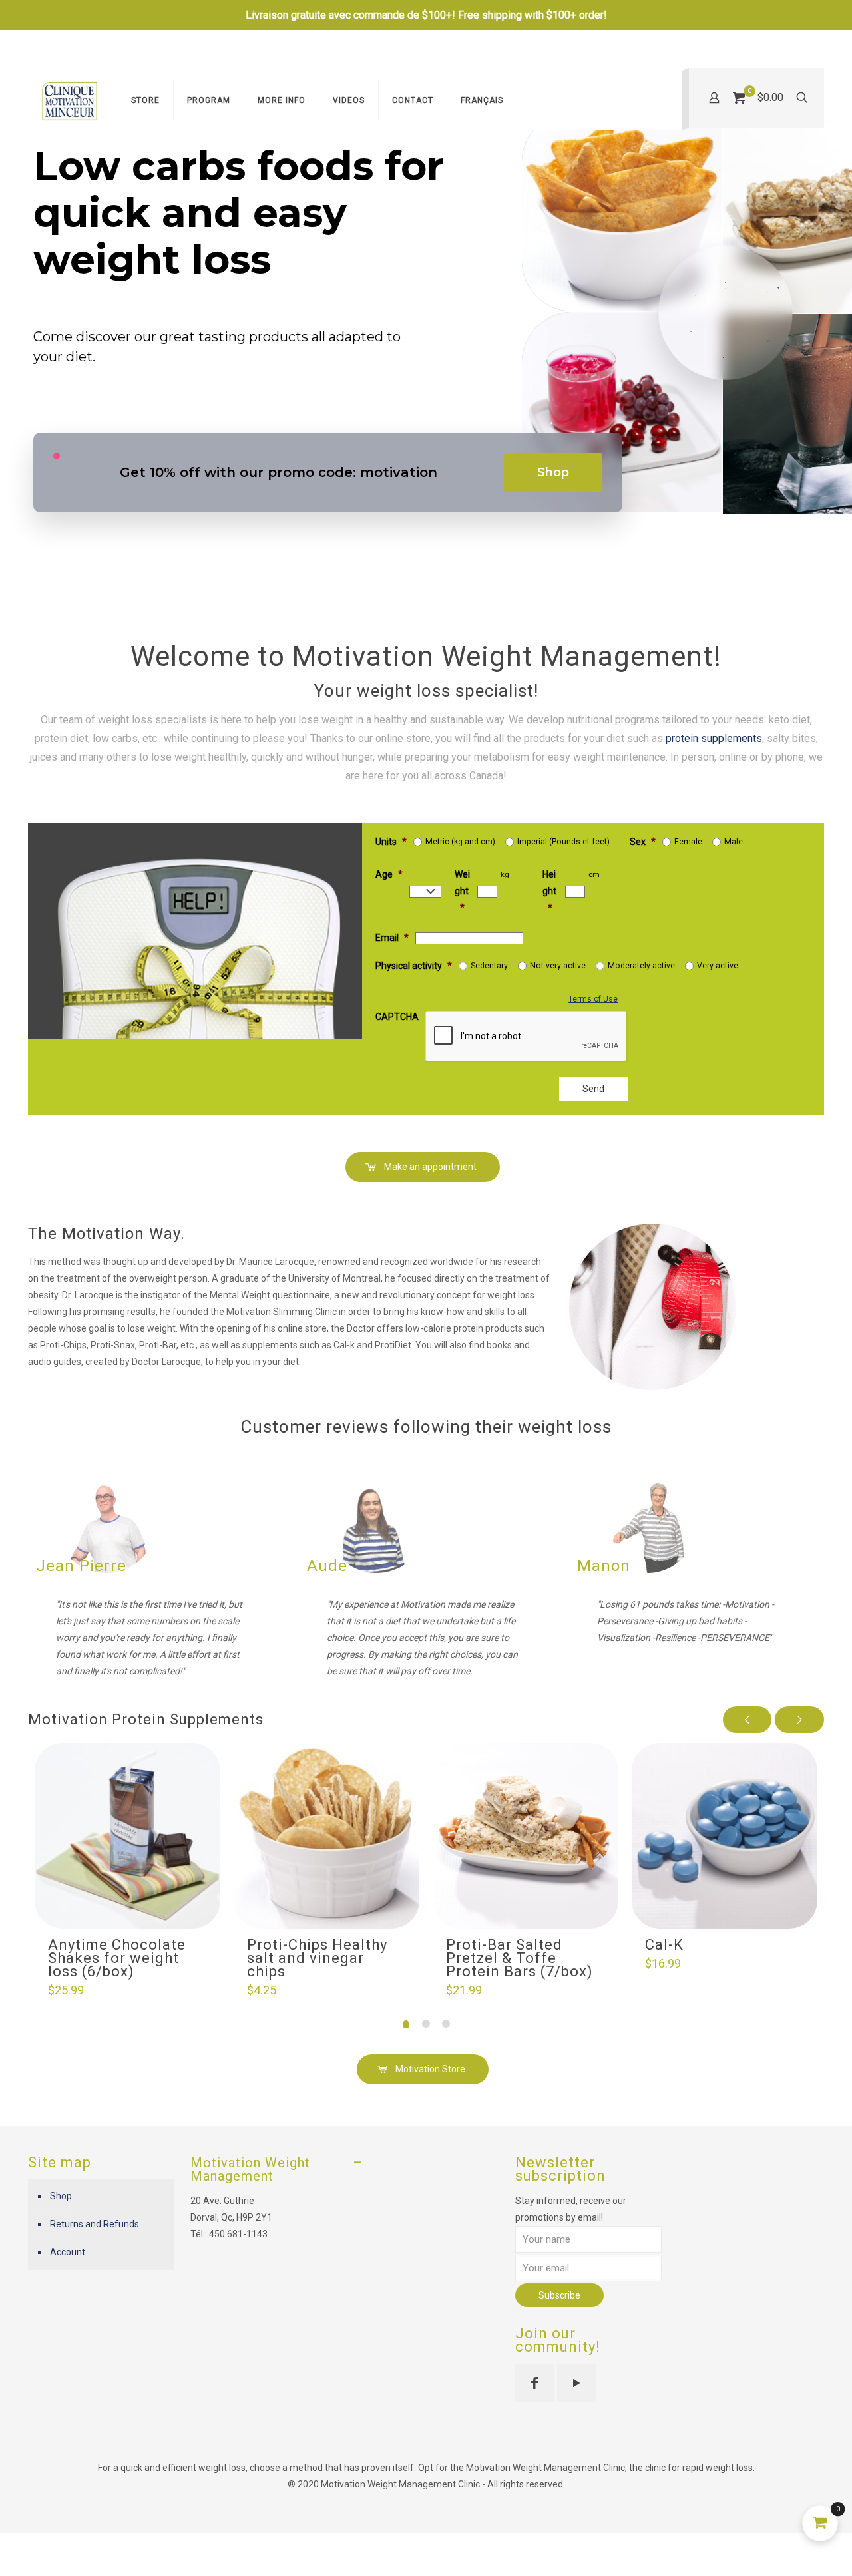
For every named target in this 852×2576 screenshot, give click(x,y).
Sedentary (489, 966)
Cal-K (664, 1945)
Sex (643, 842)
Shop (553, 472)
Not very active (558, 966)
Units (391, 842)
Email (392, 938)
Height (549, 891)
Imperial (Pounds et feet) (563, 842)
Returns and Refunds (95, 2224)
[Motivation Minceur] (70, 100)
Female (688, 842)
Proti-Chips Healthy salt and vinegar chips (317, 1958)
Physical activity (414, 966)
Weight (462, 891)
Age (389, 874)
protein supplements (714, 738)
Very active (718, 966)
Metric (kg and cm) (460, 842)
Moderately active (641, 966)
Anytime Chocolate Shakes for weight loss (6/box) (117, 1958)
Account (68, 2252)
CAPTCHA (397, 1017)
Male (734, 842)
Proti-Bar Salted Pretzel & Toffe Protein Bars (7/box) (520, 1958)
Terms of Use (593, 999)
